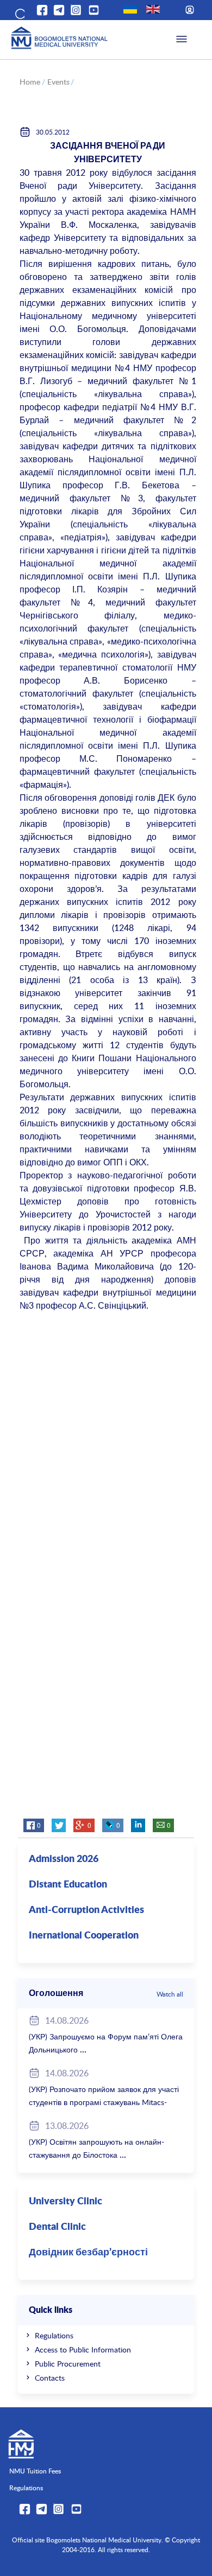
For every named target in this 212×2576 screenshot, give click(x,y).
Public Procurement (68, 2364)
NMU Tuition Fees (35, 2471)
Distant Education (68, 1885)
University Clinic (66, 2202)
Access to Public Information (83, 2349)
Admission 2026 (64, 1859)
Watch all (170, 1994)
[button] (19, 12)
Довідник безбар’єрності (88, 2253)
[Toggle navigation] (182, 40)
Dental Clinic (57, 2227)
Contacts (50, 2378)
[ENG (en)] (153, 9)
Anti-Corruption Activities (86, 1910)
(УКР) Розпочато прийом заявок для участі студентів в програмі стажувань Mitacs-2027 (104, 2102)
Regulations (54, 2335)
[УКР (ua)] (130, 9)
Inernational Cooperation (84, 1936)
